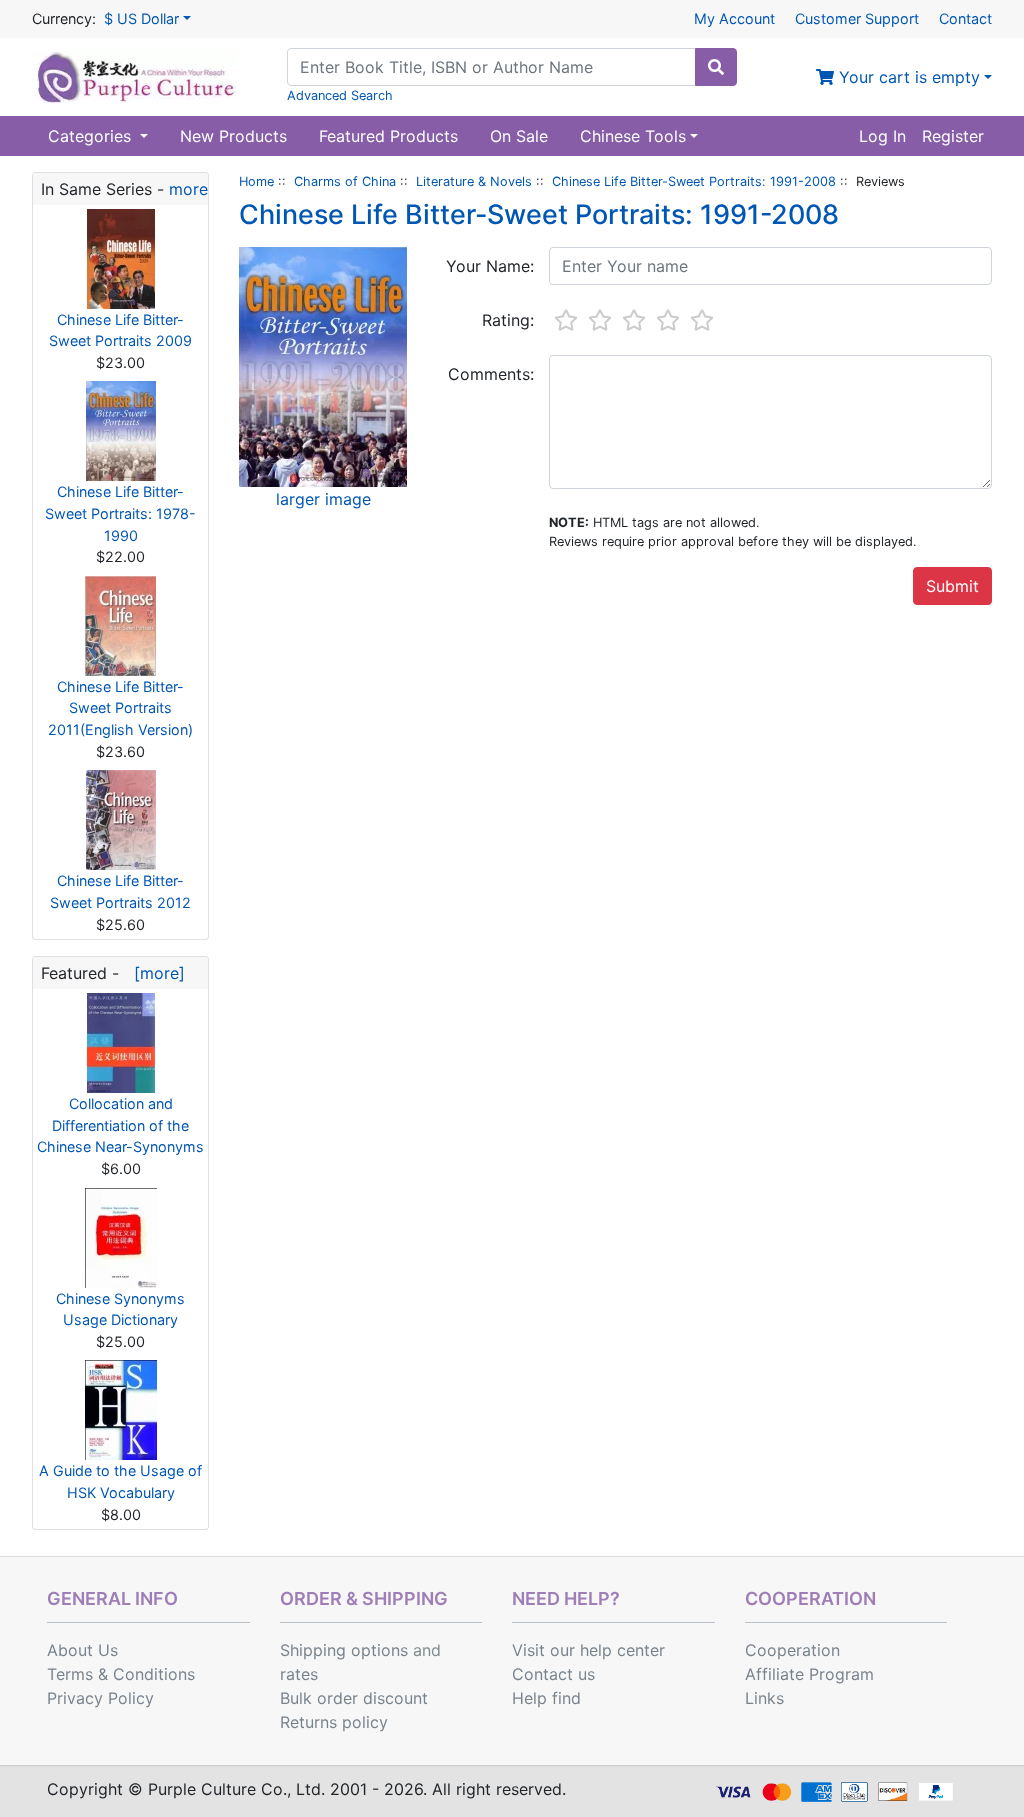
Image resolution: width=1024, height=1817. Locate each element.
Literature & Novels (474, 181)
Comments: (491, 374)
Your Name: (490, 266)
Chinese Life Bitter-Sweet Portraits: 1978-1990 (120, 513)
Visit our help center (588, 1650)
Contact (965, 18)
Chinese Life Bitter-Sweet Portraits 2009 (120, 330)
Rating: (508, 320)
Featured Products (388, 136)
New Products (233, 136)
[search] (716, 67)
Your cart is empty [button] (907, 77)
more (188, 189)
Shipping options (344, 1650)
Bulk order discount (354, 1698)
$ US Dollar (141, 18)
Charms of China (345, 181)
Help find (546, 1698)
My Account (734, 18)
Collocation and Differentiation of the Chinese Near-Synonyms (120, 1125)
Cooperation (792, 1650)
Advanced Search (340, 95)
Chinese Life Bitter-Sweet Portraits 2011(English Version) (120, 708)
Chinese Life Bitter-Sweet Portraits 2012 (120, 891)
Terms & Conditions (121, 1674)
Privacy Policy (100, 1698)
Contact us (553, 1674)
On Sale (519, 136)
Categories (92, 136)
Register (953, 136)
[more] (154, 973)
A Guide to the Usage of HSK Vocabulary (120, 1481)
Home (256, 181)
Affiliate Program (809, 1674)
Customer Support (857, 18)
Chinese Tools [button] (633, 136)
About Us (82, 1650)
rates (299, 1674)
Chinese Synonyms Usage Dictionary (120, 1309)
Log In (882, 136)
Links (764, 1698)
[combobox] (491, 67)
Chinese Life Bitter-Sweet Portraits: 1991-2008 (694, 181)
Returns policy (334, 1722)
